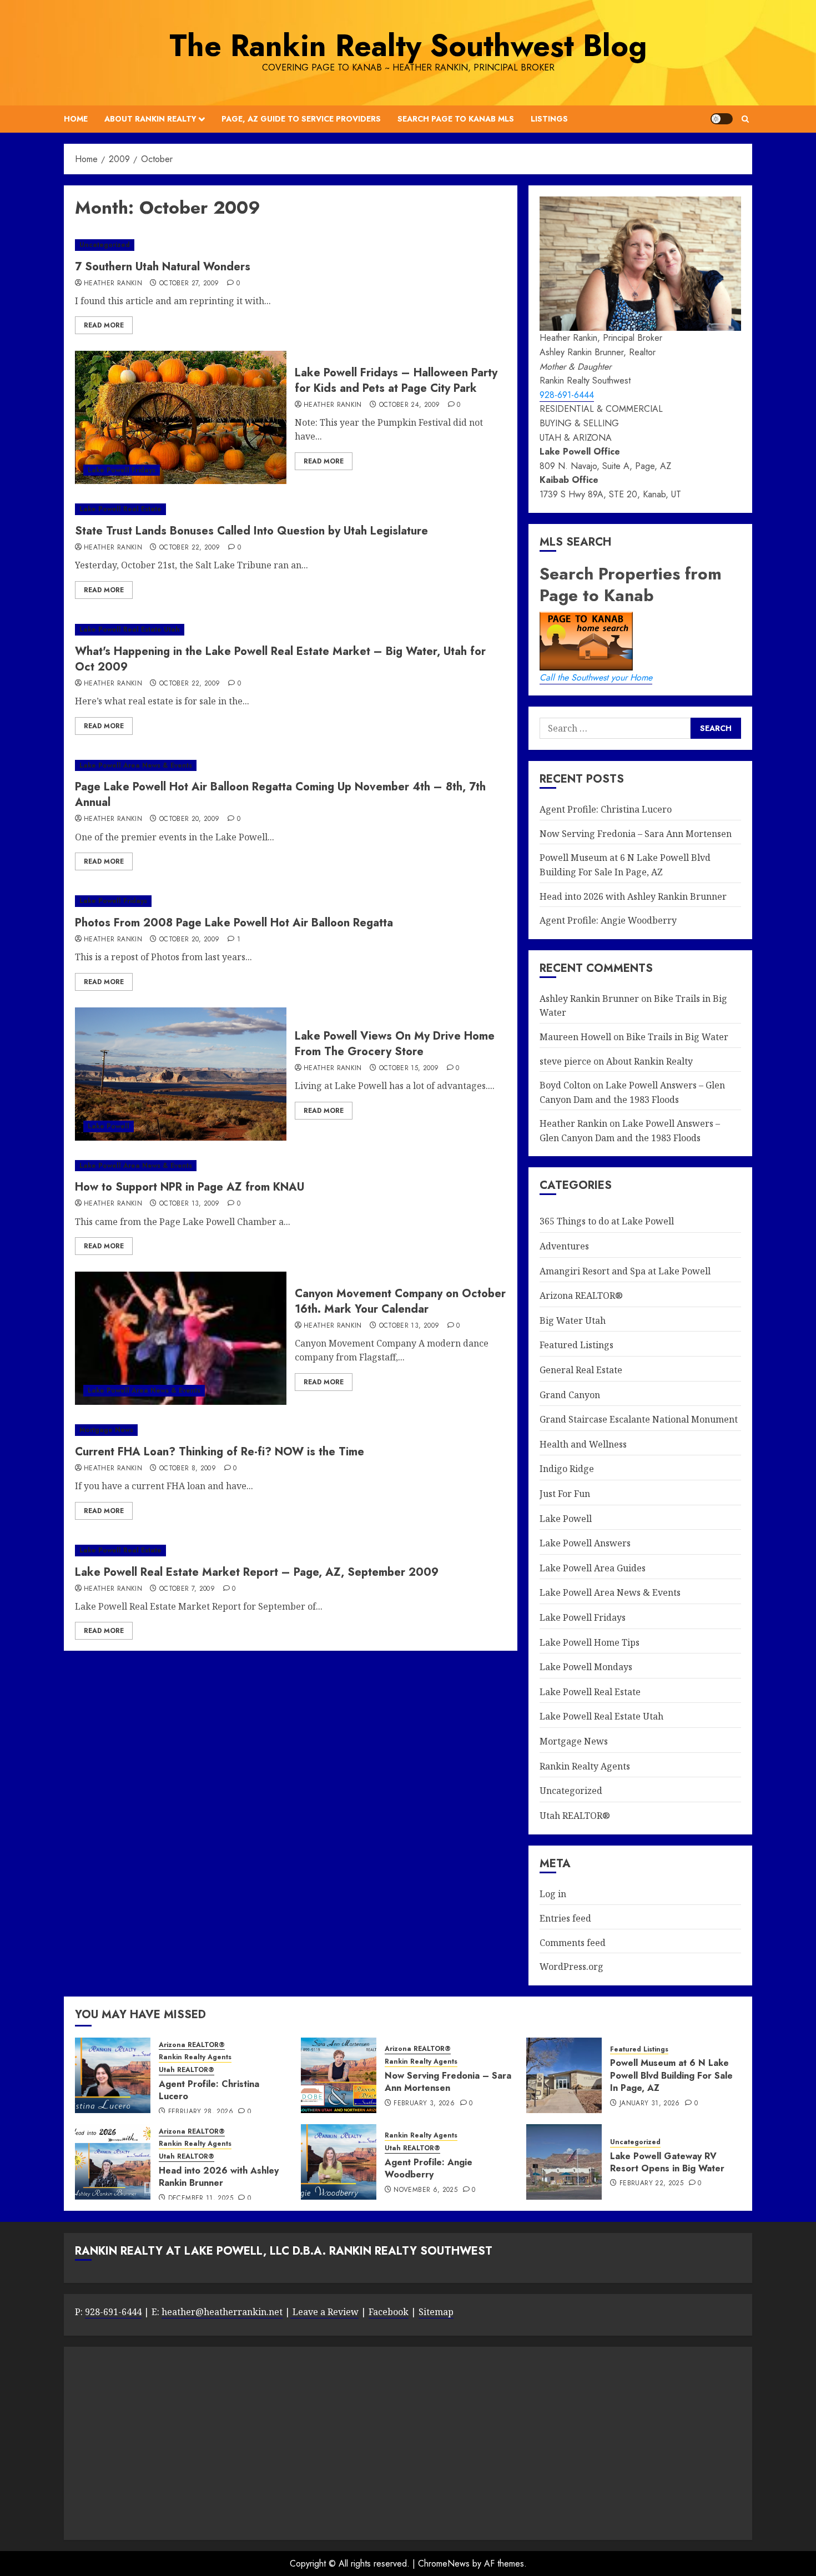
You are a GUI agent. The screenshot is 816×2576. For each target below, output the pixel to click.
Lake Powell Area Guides (593, 1568)
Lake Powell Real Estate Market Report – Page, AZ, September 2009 (257, 1572)
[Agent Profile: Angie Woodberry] (339, 2162)
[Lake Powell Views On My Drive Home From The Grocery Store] (181, 1074)
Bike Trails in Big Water (677, 1037)
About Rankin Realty (150, 119)
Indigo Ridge (567, 1469)
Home (76, 119)
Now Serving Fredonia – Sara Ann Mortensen (636, 834)
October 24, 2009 (410, 405)
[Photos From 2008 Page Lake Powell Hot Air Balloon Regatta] (291, 901)
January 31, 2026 (650, 2104)
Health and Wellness (583, 1444)
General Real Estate (581, 1370)
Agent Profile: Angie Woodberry (608, 920)
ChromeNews (444, 2564)
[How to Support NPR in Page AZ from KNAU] (291, 1166)
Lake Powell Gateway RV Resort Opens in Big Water (667, 2162)
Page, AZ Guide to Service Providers (301, 119)
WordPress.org (571, 1967)
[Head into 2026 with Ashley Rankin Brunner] (113, 2162)
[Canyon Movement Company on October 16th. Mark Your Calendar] (181, 1338)
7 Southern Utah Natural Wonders (163, 267)
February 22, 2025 (651, 2184)
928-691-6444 (567, 395)
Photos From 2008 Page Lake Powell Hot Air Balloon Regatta (234, 923)
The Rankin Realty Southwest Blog (408, 46)
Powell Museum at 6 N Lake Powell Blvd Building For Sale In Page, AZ (671, 2075)
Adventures (564, 1246)
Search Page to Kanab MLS (456, 119)
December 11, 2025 (201, 2199)
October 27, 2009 (189, 284)
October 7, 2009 (187, 1589)
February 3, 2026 (424, 2104)
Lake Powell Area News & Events (136, 765)
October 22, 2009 (190, 548)
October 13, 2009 (190, 1204)
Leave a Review (324, 2312)
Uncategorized (105, 245)
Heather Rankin (113, 284)
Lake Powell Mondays (586, 1667)
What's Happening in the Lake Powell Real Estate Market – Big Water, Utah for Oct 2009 (280, 659)
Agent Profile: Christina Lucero (606, 809)
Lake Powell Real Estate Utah (130, 629)
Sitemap (436, 2312)
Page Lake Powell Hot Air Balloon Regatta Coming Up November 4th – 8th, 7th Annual (280, 795)
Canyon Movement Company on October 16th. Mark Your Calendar (400, 1301)
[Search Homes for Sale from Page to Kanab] (716, 728)
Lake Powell (109, 1126)
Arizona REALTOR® (581, 1295)
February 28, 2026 (201, 2112)
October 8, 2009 (188, 1469)
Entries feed (565, 1918)
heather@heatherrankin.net (222, 2312)
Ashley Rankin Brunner (589, 999)
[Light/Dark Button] (722, 119)
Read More (104, 325)
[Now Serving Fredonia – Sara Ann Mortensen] (339, 2075)
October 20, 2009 (190, 819)
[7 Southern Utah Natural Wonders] (291, 245)
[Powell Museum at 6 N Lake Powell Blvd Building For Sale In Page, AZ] (564, 2075)
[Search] (745, 119)
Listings (549, 119)
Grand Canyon (570, 1395)
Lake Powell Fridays (122, 470)
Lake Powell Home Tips (590, 1642)
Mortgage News (106, 1430)
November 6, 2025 (425, 2190)
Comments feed (573, 1943)
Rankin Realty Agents (585, 1766)
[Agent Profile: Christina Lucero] (113, 2075)
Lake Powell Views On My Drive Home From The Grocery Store (395, 1044)
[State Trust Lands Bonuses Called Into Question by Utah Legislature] (291, 509)
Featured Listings (576, 1345)
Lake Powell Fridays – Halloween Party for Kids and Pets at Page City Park (396, 380)
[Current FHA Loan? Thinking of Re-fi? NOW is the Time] (291, 1430)
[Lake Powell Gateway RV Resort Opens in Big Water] (564, 2162)
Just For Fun (565, 1494)
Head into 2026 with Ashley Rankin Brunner (633, 896)
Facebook (389, 2312)
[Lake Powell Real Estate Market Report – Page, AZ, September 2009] (291, 1551)
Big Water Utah (573, 1320)
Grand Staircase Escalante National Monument (639, 1419)
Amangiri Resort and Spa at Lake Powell (625, 1271)
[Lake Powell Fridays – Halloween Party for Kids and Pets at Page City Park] (181, 417)
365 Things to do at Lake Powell (607, 1221)
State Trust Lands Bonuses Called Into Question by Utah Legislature (251, 531)
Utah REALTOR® (575, 1816)
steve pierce (565, 1061)
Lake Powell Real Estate (120, 509)
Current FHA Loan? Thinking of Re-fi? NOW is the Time (220, 1452)
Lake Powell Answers (585, 1543)
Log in (553, 1894)
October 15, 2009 (409, 1068)
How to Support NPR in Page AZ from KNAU (190, 1187)
